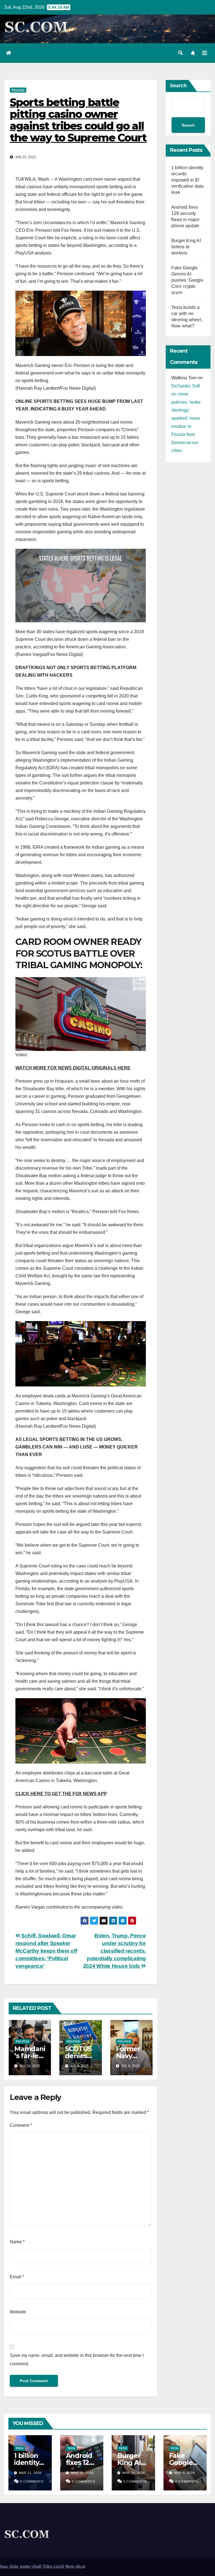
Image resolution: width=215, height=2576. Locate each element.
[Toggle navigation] (205, 53)
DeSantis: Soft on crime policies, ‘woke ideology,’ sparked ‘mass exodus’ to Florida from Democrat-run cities (186, 418)
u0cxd (80, 2566)
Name (17, 2242)
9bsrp (70, 2566)
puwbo (25, 2566)
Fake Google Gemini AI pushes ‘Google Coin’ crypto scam (187, 280)
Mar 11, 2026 (30, 2473)
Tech (19, 2448)
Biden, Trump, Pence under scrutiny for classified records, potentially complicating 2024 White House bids (114, 1951)
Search (178, 86)
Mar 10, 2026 (82, 2473)
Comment (21, 2125)
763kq (47, 2566)
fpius (4, 2566)
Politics (18, 90)
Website (18, 2312)
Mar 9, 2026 (184, 2473)
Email (17, 2277)
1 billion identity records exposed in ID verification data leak (187, 180)
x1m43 (59, 2566)
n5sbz (14, 2566)
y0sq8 (36, 2566)
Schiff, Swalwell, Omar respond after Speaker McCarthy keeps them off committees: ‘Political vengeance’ (46, 1951)
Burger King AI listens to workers (186, 247)
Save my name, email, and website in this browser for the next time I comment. (77, 2360)
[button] (181, 53)
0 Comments (32, 2481)
